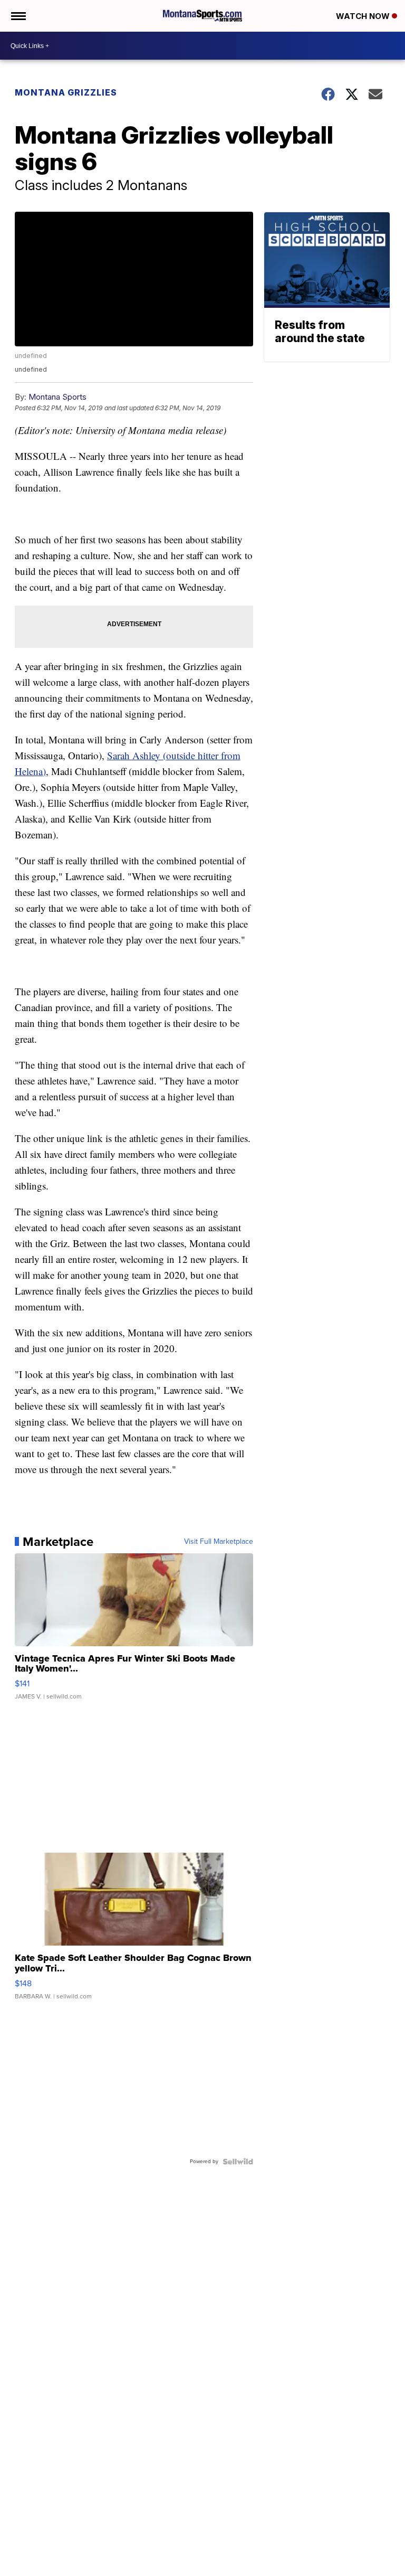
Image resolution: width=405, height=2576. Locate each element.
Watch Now (364, 16)
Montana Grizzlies (66, 92)
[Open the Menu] (18, 16)
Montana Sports (57, 397)
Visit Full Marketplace (219, 1542)
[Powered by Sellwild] (238, 2162)
